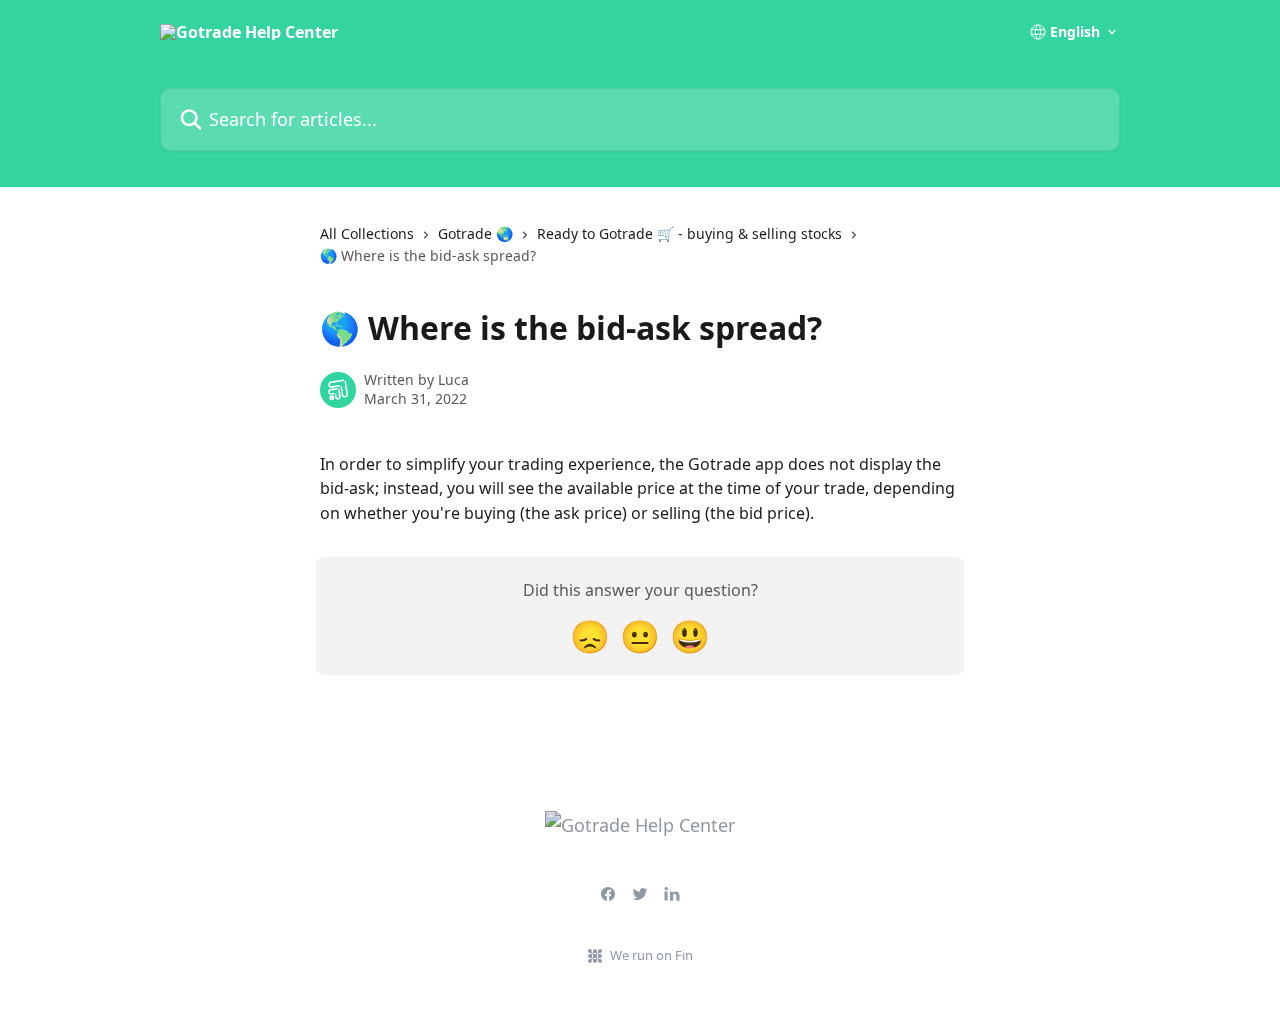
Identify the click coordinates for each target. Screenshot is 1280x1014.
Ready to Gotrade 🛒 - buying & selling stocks (689, 233)
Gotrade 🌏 (475, 233)
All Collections (367, 233)
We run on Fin (651, 955)
